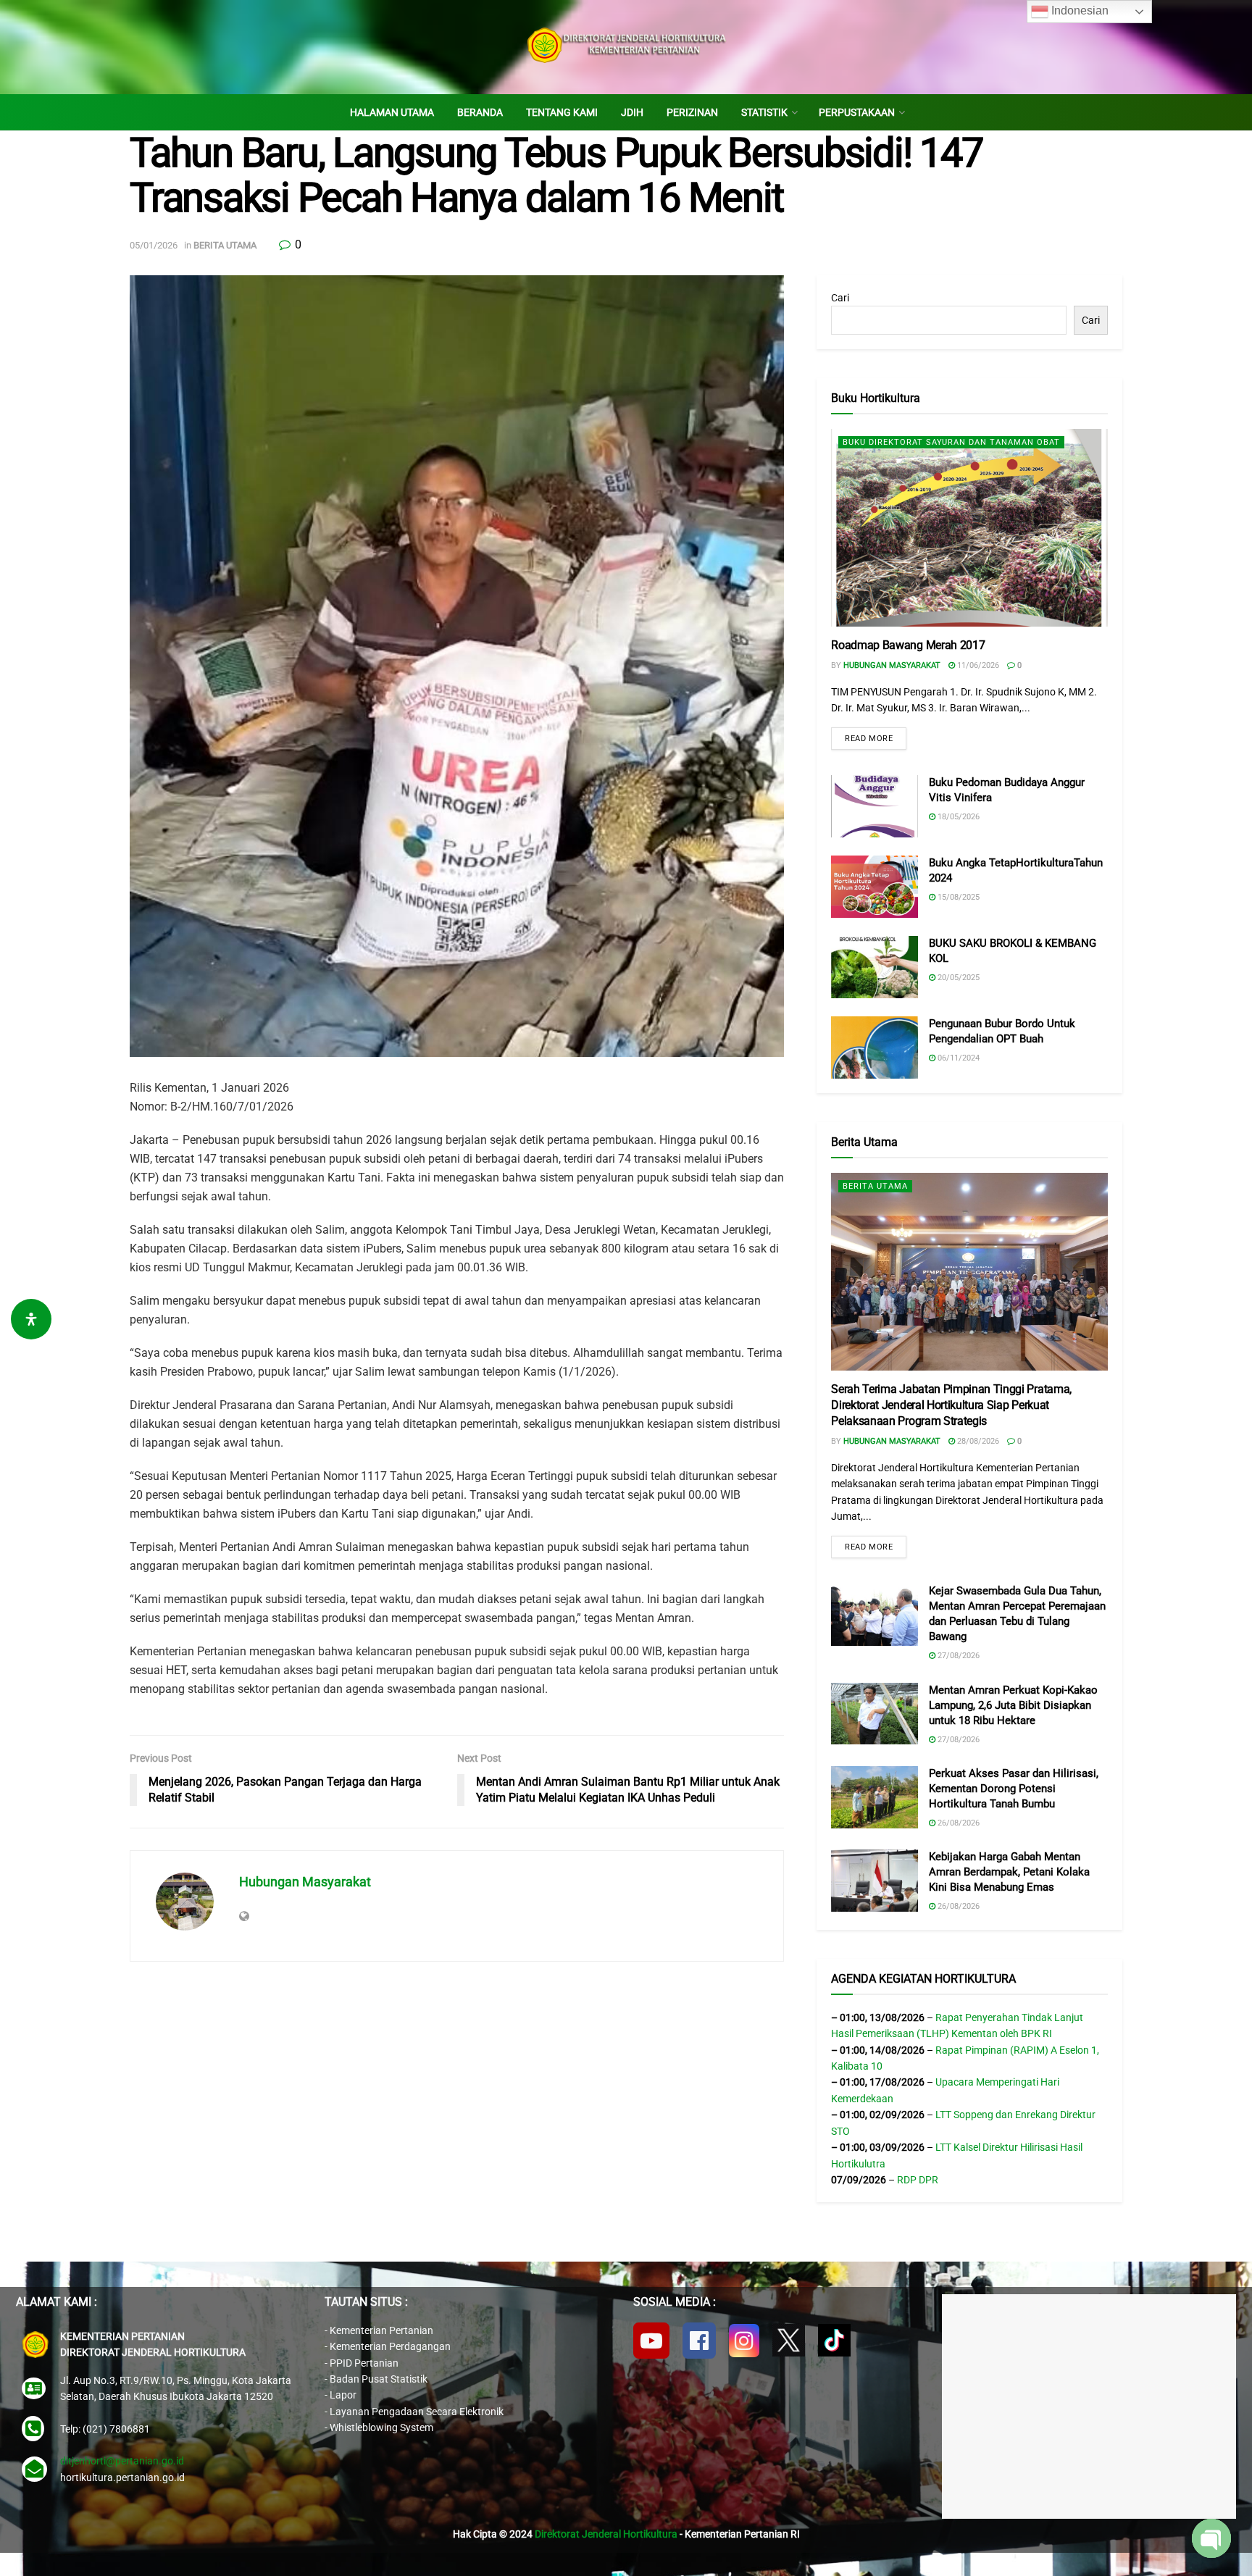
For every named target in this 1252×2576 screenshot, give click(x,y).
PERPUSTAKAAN (857, 112)
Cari (840, 298)
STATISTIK (764, 112)
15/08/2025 (957, 897)
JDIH (632, 112)
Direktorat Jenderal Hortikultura (606, 2534)
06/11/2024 (957, 1058)
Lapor (343, 2395)
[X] (789, 2340)
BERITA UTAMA (225, 245)
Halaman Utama (392, 112)
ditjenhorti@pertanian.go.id (122, 2461)
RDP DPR (918, 2180)
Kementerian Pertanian (381, 2330)
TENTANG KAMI (562, 112)
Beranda (480, 112)
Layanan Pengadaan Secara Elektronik (417, 2412)
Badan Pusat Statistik (379, 2379)
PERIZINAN (692, 112)
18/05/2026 (957, 817)
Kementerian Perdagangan (390, 2346)
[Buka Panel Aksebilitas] (31, 1319)
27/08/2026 (957, 1656)
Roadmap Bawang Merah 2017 (908, 645)
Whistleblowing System (381, 2427)
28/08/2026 (977, 1441)
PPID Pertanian (364, 2363)
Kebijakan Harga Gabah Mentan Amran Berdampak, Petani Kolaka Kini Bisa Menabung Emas (1009, 1872)
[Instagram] (744, 2341)
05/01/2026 (154, 245)
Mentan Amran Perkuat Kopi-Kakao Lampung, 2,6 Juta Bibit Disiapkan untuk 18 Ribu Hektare (1013, 1705)
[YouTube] (651, 2341)
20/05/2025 (957, 978)
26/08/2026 (957, 1823)
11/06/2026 (977, 665)
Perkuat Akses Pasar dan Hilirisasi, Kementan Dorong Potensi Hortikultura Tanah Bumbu (1014, 1789)
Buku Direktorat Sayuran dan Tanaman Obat (951, 442)
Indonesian (1078, 11)
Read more (869, 739)
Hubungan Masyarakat (305, 1882)
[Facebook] (699, 2341)
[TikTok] (834, 2340)
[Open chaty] (1211, 2538)
